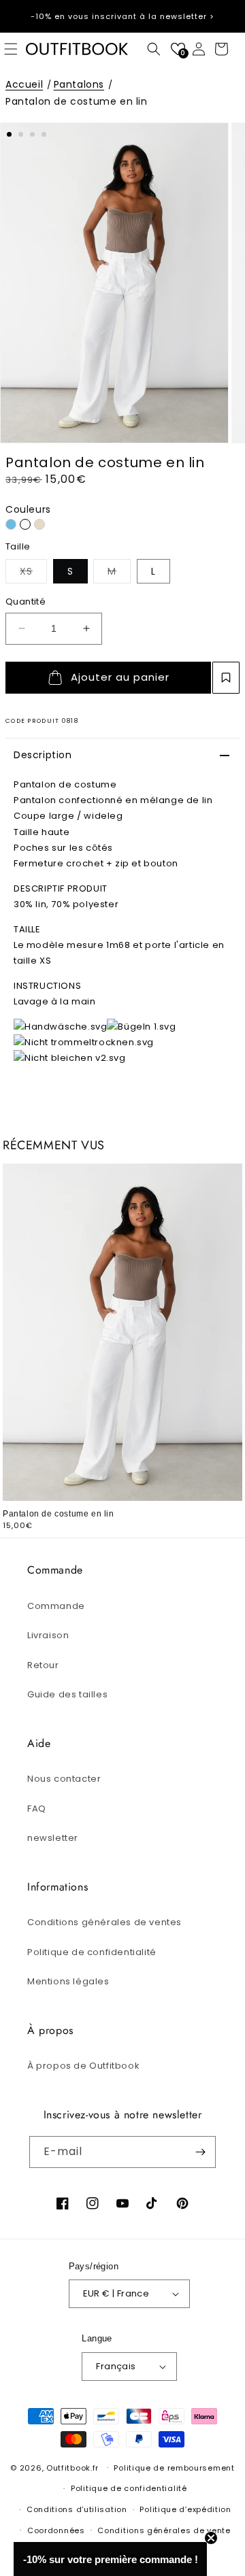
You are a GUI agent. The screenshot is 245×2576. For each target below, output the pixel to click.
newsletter (53, 1838)
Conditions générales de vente (164, 2530)
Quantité (26, 601)
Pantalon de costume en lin (77, 101)
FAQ (37, 1809)
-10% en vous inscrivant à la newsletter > (122, 16)
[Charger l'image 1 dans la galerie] (9, 134)
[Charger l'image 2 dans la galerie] (21, 134)
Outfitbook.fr (72, 2467)
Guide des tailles (67, 1694)
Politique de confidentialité (92, 1952)
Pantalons (79, 84)
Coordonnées (56, 2530)
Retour (43, 1665)
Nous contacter (64, 1779)
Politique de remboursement (174, 2468)
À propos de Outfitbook (83, 2066)
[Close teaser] (211, 2538)
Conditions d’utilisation (77, 2509)
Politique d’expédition (185, 2509)
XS (33, 571)
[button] (154, 49)
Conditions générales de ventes (104, 1922)
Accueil (24, 84)
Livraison (48, 1635)
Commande (56, 1606)
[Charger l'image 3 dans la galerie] (32, 134)
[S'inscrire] (200, 2152)
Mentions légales (68, 1981)
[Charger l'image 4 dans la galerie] (44, 134)
